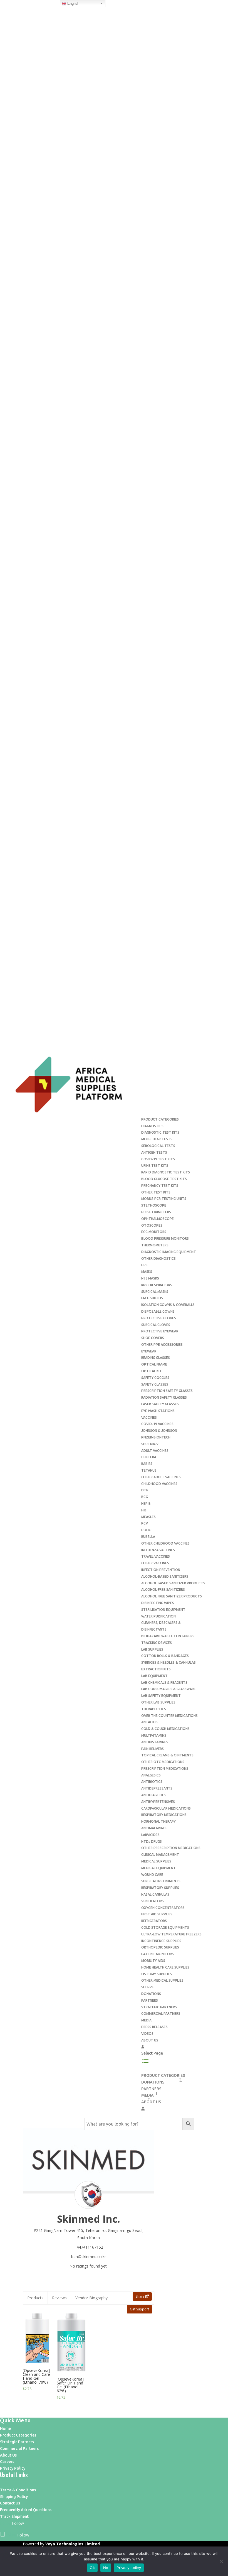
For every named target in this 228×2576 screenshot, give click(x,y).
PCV (145, 1523)
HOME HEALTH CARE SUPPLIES (165, 1967)
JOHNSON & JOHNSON (159, 1431)
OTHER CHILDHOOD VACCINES (165, 1543)
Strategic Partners (17, 2442)
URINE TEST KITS (155, 1166)
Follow (18, 2523)
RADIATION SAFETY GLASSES (164, 1397)
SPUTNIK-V (150, 1444)
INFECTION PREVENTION (161, 1570)
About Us (8, 2455)
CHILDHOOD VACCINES (159, 1484)
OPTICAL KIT (152, 1371)
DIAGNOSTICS (152, 1126)
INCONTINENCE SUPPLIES (161, 1941)
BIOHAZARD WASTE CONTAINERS (168, 1636)
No (106, 2568)
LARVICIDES (150, 1835)
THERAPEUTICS (154, 1709)
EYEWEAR (149, 1351)
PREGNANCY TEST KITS (160, 1186)
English (73, 3)
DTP (145, 1490)
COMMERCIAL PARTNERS (161, 2014)
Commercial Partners (19, 2448)
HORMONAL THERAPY (158, 1821)
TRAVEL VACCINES (156, 1556)
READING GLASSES (156, 1358)
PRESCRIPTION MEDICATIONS (165, 1769)
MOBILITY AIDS (153, 1961)
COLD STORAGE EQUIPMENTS (165, 1927)
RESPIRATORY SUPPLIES (160, 1888)
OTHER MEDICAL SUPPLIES (162, 1980)
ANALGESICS (151, 1775)
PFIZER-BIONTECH (156, 1437)
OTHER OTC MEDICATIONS (163, 1762)
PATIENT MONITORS (158, 1954)
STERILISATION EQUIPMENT (163, 1610)
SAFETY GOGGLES (155, 1378)
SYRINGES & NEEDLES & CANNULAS (168, 1662)
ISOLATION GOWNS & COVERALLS (168, 1305)
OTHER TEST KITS (156, 1192)
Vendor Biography (91, 2298)
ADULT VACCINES (155, 1451)
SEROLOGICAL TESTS (158, 1146)
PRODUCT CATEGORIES (160, 1119)
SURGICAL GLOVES (156, 1325)
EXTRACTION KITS (156, 1669)
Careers (7, 2462)
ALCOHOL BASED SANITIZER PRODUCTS (173, 1583)
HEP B (146, 1503)
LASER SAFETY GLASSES (160, 1404)
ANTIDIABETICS (154, 1795)
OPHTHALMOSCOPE (158, 1219)
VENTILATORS (153, 1901)
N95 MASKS (150, 1278)
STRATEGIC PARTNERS (159, 2007)
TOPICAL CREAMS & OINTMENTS (167, 1755)
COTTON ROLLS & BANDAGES (165, 1656)
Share (141, 2296)
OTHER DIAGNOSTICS (158, 1258)
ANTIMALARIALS (154, 1828)
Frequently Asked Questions (26, 2510)
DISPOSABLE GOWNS (158, 1311)
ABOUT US (150, 2040)
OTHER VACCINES (155, 1563)
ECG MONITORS (154, 1232)
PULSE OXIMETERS (156, 1212)
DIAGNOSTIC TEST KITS (160, 1132)
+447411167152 (89, 2247)
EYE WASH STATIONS (158, 1411)
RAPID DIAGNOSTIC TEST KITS (166, 1172)
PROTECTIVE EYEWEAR (160, 1331)
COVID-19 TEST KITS (158, 1159)
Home (5, 2428)
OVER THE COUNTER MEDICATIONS (169, 1716)
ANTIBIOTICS (152, 1782)
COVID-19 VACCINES (157, 1424)
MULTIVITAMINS (154, 1735)
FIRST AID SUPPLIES (157, 1914)
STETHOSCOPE (154, 1205)
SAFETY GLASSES (155, 1384)
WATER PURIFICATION (158, 1616)
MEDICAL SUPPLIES (156, 1861)
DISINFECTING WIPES (158, 1603)
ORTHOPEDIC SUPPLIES (160, 1947)
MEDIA (146, 2020)
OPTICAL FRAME (154, 1364)
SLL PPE (148, 1987)
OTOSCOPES (152, 1225)
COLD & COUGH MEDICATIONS (165, 1729)
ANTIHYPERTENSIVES (158, 1802)
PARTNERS (150, 2000)
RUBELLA (148, 1537)
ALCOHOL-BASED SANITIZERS (165, 1576)
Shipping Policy (14, 2497)
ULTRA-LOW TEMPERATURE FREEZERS (171, 1934)
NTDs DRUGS (152, 1841)
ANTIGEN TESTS (154, 1152)
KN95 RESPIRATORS (157, 1285)
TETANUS (149, 1470)
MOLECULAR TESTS (157, 1139)
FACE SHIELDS (152, 1298)
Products (35, 2298)
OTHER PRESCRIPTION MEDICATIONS (171, 1848)
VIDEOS (147, 2034)
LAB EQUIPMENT (154, 1676)
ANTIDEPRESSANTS (157, 1788)
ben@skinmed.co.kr (89, 2257)
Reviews (59, 2298)
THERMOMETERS (155, 1245)
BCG (145, 1497)
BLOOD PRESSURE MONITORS (165, 1238)
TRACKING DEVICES (157, 1643)
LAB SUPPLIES (152, 1649)
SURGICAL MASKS (155, 1292)
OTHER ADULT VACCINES (161, 1477)
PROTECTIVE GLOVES (159, 1318)
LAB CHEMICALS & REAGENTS (164, 1682)
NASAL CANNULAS (155, 1894)
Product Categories (18, 2435)
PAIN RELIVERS (153, 1749)
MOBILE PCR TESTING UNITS (164, 1199)
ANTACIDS (149, 1722)
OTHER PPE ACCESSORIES (162, 1345)
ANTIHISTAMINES (155, 1742)
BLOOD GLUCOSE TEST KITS (164, 1179)
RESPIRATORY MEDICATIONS (164, 1815)
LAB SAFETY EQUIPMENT (161, 1696)
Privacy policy (129, 2568)
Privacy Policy (13, 2468)
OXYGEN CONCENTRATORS (163, 1908)
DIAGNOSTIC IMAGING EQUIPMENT (169, 1252)
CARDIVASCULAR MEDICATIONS (166, 1808)
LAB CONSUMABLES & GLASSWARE (168, 1689)
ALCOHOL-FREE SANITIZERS (163, 1590)
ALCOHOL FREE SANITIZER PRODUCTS (172, 1596)
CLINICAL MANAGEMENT (160, 1855)
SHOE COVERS (153, 1338)
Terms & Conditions (18, 2490)
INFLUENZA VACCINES (158, 1550)
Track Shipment (14, 2516)
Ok (92, 2568)
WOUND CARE (152, 1875)
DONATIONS (151, 1994)
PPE (144, 1265)
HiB (144, 1510)
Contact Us (10, 2503)
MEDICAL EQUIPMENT (158, 1868)
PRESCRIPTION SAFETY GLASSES (167, 1391)
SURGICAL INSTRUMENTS (161, 1881)
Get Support (139, 2309)
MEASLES (148, 1517)
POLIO (146, 1530)
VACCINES (149, 1417)
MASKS (147, 1272)
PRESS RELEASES (154, 2027)
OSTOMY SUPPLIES (157, 1974)
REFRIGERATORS (154, 1921)
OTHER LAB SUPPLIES (158, 1702)
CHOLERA (149, 1457)
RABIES (147, 1464)
